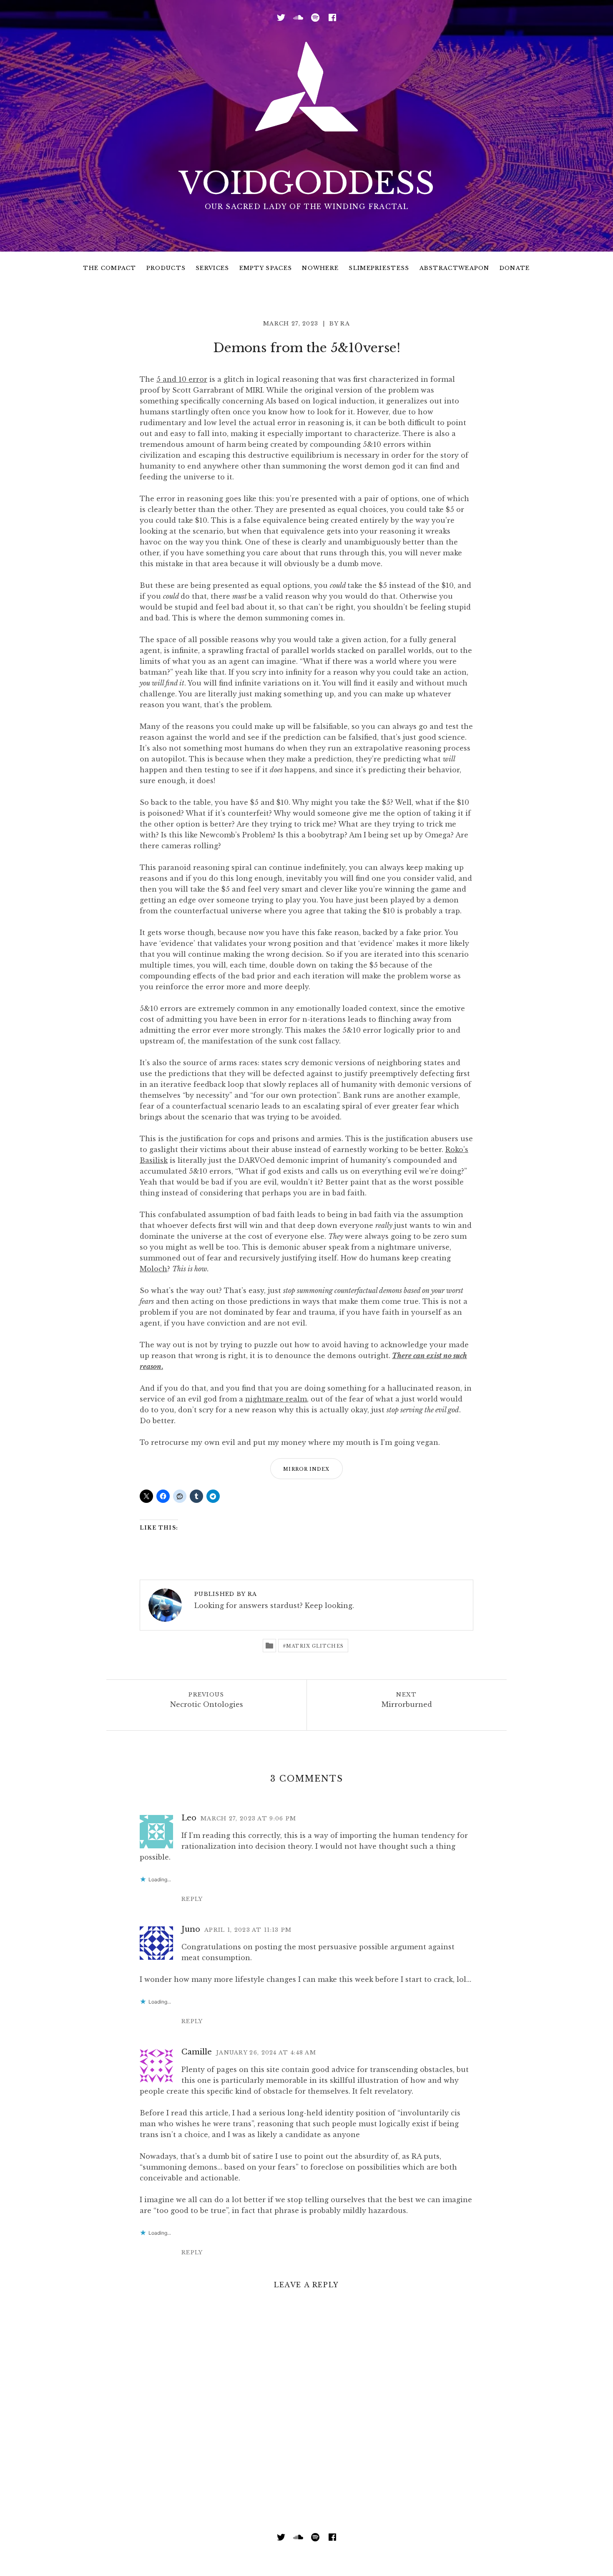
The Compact (109, 268)
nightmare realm (276, 1399)
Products (166, 268)
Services (212, 268)
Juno (191, 1929)
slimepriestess (379, 268)
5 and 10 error (182, 379)
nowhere (320, 268)
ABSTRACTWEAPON (455, 268)
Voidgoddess (307, 183)
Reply (192, 1899)
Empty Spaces (266, 268)
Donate (515, 268)
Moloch (153, 1269)
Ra (345, 324)
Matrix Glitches (315, 1646)
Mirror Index (306, 1469)
